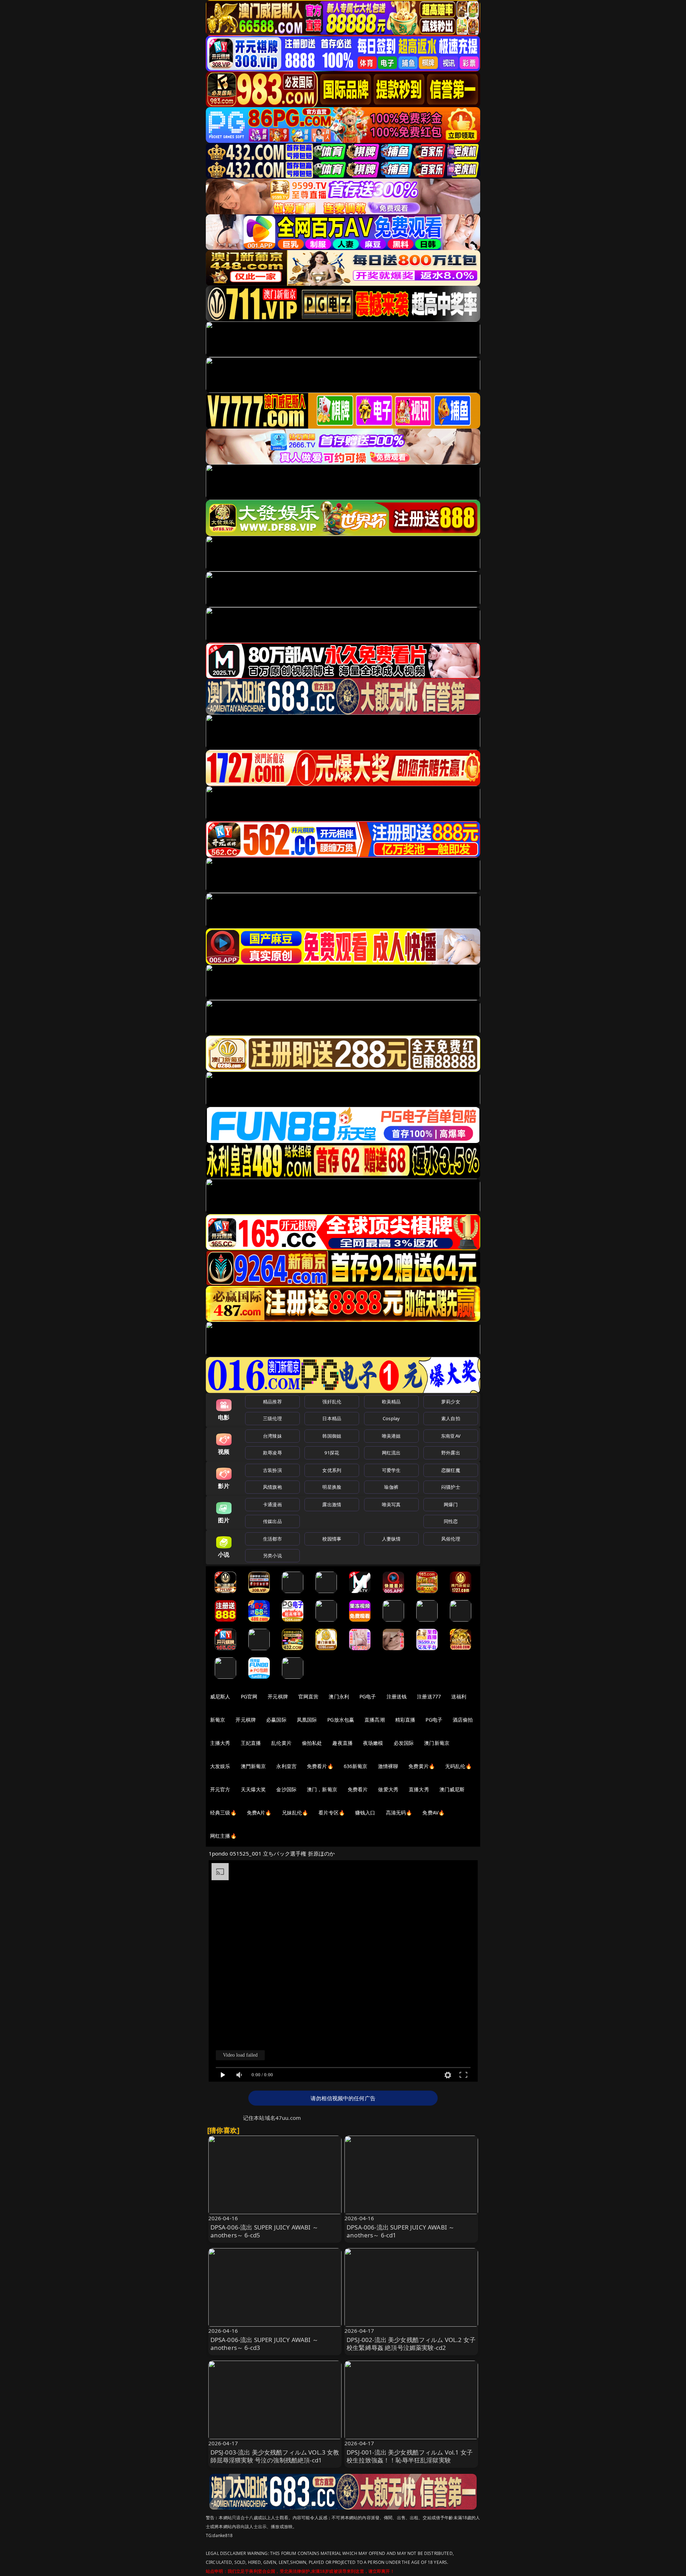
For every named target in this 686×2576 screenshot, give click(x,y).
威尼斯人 (220, 1696)
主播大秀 (220, 1743)
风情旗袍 (272, 1487)
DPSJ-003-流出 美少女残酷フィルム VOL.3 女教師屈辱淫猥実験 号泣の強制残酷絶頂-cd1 (275, 2456)
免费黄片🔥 (422, 1766)
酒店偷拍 (463, 1720)
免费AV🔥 (433, 1813)
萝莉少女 (451, 1402)
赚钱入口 (365, 1813)
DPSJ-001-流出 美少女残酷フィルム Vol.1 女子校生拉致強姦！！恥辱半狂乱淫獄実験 (410, 2456)
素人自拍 (451, 1418)
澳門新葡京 (253, 1766)
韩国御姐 (332, 1436)
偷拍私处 (312, 1743)
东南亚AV (451, 1436)
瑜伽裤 (391, 1487)
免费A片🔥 (259, 1813)
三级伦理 (272, 1418)
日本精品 (332, 1418)
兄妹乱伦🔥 (295, 1813)
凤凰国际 (307, 1720)
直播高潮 (375, 1720)
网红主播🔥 (223, 1836)
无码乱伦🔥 (458, 1766)
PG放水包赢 (341, 1720)
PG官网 (249, 1696)
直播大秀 (419, 1789)
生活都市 (272, 1539)
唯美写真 (391, 1504)
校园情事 (332, 1539)
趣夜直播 (342, 1743)
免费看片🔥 (320, 1766)
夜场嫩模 (373, 1743)
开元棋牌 (278, 1696)
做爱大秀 (388, 1789)
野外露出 (451, 1453)
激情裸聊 (388, 1766)
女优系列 (332, 1470)
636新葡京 (356, 1766)
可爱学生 (391, 1470)
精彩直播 (405, 1720)
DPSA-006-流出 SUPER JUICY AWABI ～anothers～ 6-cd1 (401, 2231)
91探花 (332, 1453)
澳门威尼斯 (452, 1789)
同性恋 (451, 1521)
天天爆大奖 (253, 1789)
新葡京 (218, 1720)
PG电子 (368, 1696)
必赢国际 (276, 1720)
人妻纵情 (391, 1539)
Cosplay (391, 1418)
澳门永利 (339, 1696)
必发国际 (404, 1743)
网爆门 (451, 1504)
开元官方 (220, 1789)
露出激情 (332, 1504)
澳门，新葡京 (322, 1789)
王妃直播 (251, 1743)
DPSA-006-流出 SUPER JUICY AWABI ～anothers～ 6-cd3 (264, 2344)
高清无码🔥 (399, 1813)
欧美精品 (391, 1402)
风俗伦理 (451, 1539)
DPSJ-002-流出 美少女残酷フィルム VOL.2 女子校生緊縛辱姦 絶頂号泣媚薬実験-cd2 (411, 2344)
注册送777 (429, 1696)
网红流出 (391, 1453)
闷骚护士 (451, 1487)
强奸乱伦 (332, 1402)
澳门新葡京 (437, 1743)
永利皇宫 (286, 1766)
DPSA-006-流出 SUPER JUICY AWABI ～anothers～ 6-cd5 (264, 2231)
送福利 (459, 1696)
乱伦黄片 (281, 1743)
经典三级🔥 (223, 1813)
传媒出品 (272, 1521)
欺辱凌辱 (272, 1453)
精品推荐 (272, 1402)
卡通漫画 (272, 1504)
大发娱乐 (220, 1766)
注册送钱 (397, 1696)
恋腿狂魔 (451, 1470)
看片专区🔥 (332, 1813)
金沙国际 (286, 1789)
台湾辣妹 (272, 1436)
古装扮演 (272, 1470)
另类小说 (272, 1556)
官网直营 (309, 1696)
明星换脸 (332, 1487)
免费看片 (358, 1789)
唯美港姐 (391, 1436)
